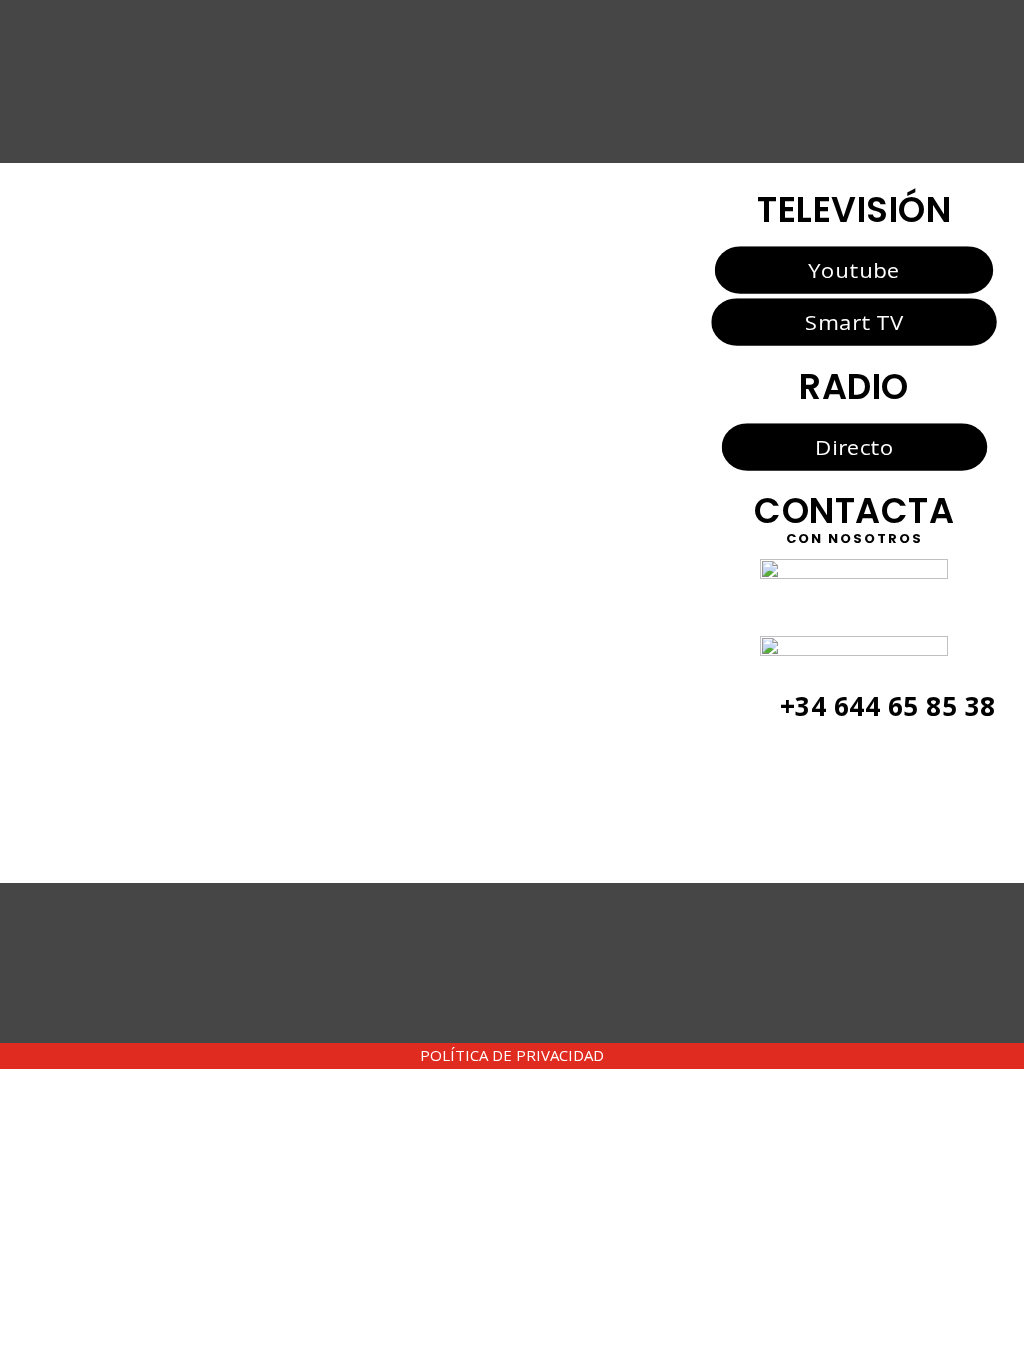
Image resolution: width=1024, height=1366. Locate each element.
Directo (854, 446)
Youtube (853, 269)
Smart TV (854, 322)
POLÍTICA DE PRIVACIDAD (512, 1055)
